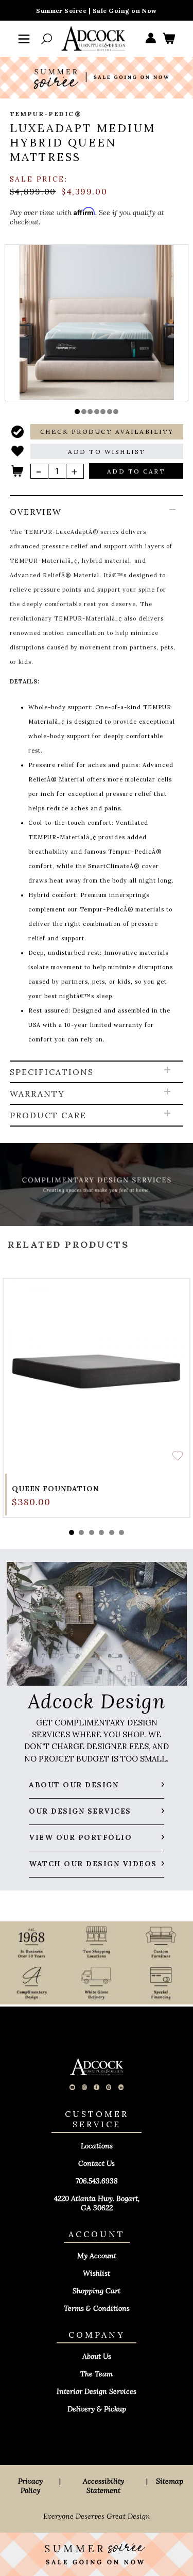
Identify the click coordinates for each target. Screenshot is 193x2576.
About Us (97, 2356)
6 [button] (121, 1532)
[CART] (169, 39)
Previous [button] (97, 1221)
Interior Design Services (97, 2391)
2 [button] (81, 1532)
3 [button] (92, 1532)
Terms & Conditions (97, 2308)
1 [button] (72, 1532)
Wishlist (97, 2273)
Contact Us (97, 2163)
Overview (36, 512)
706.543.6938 (97, 2181)
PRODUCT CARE (48, 1115)
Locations (97, 2146)
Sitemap (170, 2481)
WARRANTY (37, 1094)
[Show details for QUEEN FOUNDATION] (97, 1372)
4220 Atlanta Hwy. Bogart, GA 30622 (97, 2203)
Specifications (52, 1072)
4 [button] (101, 1532)
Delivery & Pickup (97, 2409)
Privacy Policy (30, 2486)
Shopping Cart (97, 2291)
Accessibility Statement (103, 2486)
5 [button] (112, 1532)
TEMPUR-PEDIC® (46, 114)
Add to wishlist (178, 1456)
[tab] (97, 779)
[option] (97, 322)
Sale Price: (39, 179)
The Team (97, 2374)
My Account (97, 2256)
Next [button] (97, 1492)
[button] (77, 412)
